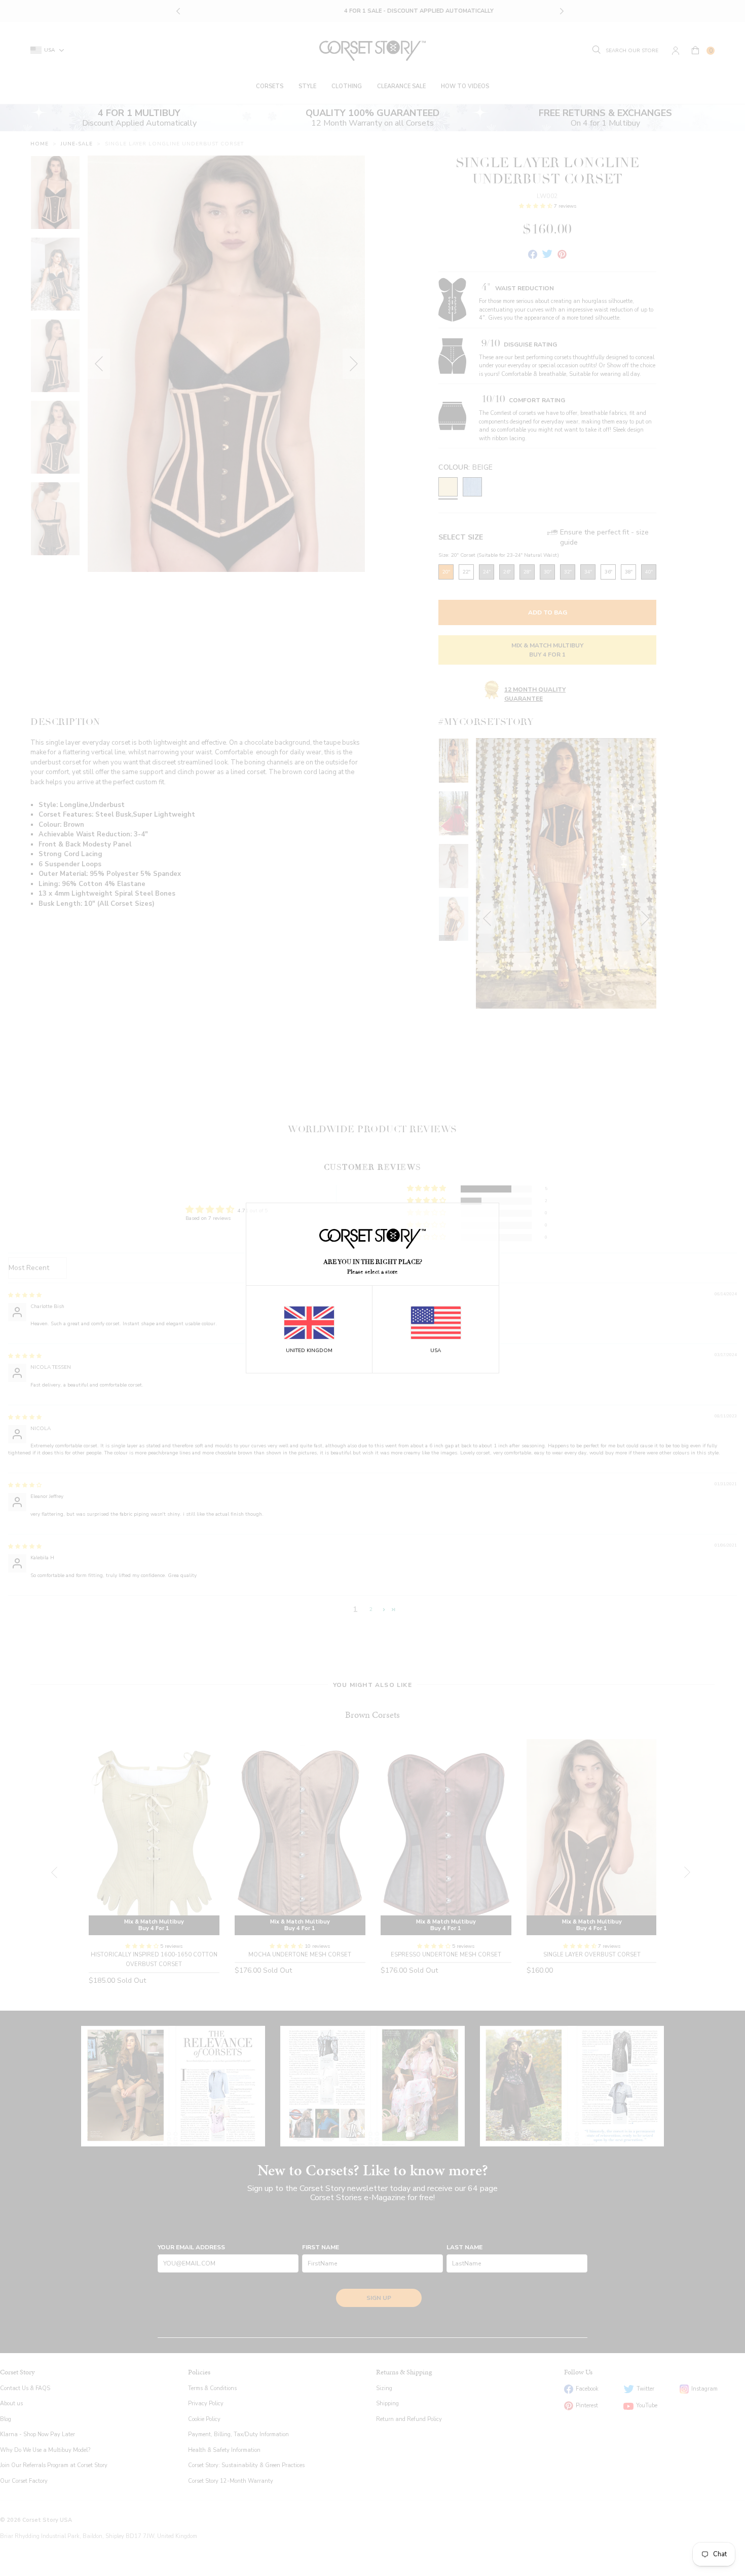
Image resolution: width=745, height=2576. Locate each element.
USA (436, 1351)
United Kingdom (309, 1351)
